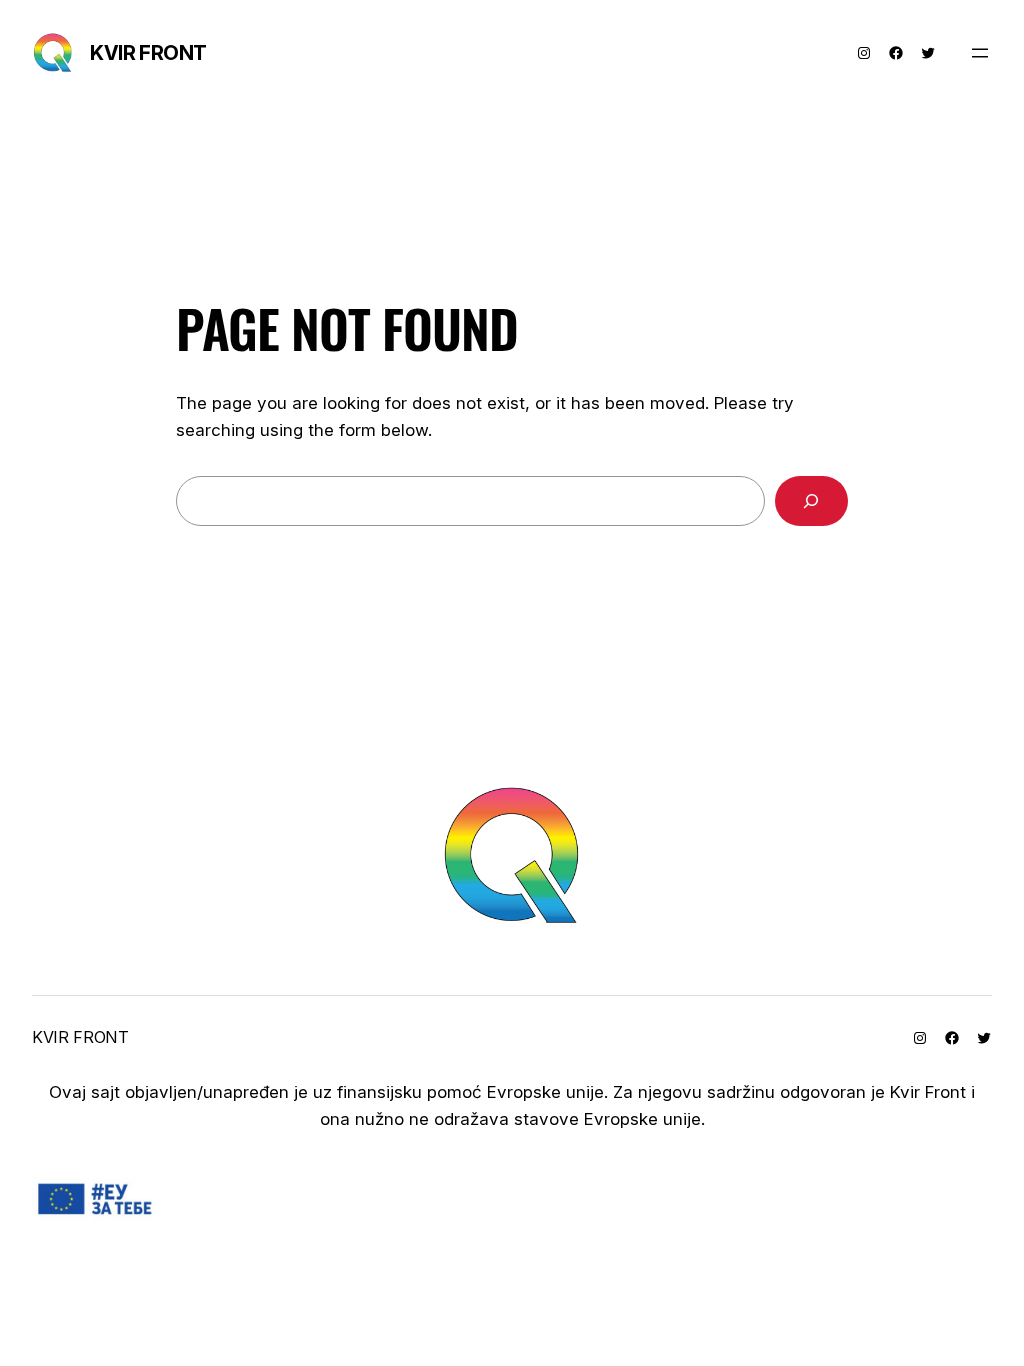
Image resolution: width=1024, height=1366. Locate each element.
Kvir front (148, 53)
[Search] (811, 501)
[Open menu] (980, 53)
